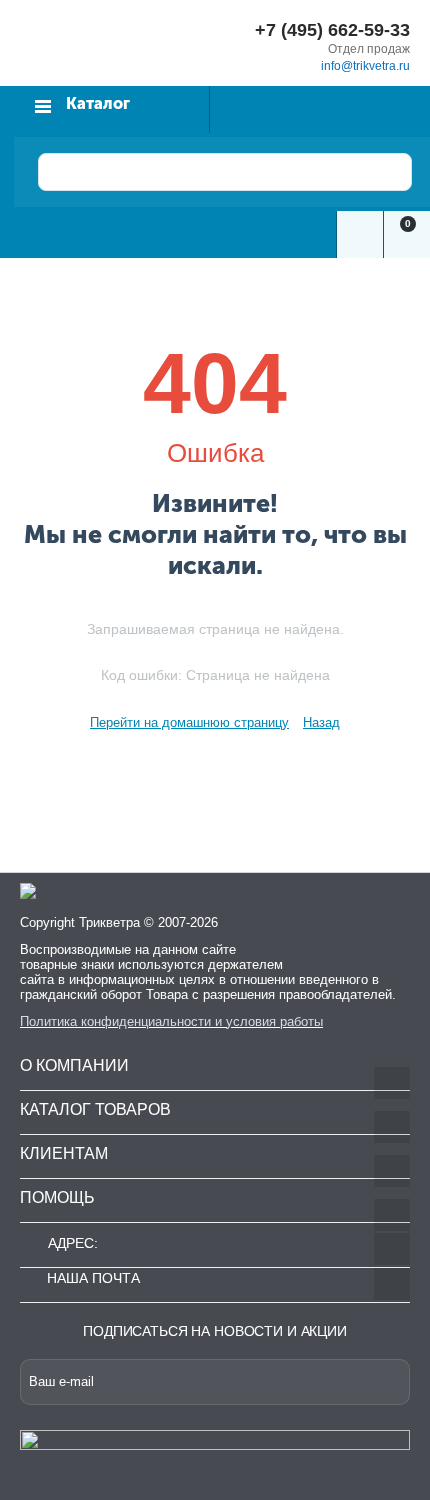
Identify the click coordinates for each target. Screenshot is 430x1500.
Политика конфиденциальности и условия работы (171, 1021)
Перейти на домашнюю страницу (189, 722)
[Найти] (381, 172)
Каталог (98, 103)
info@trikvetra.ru (365, 66)
